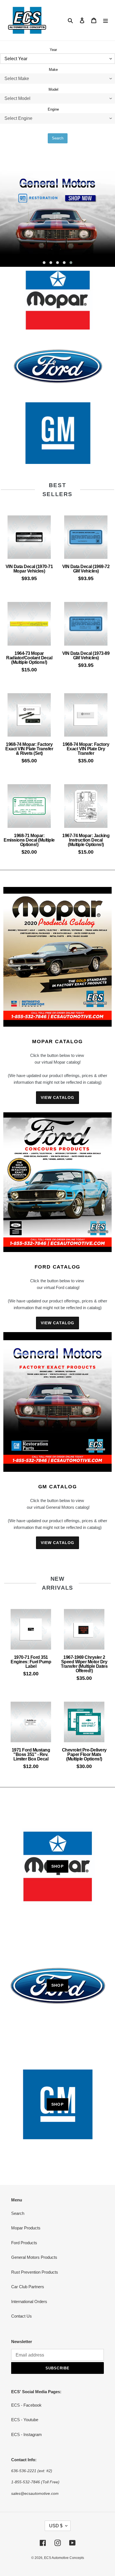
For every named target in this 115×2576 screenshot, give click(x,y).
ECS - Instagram (27, 2434)
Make (53, 70)
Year (53, 50)
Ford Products (24, 2243)
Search (58, 138)
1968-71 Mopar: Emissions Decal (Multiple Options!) (29, 840)
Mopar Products (26, 2228)
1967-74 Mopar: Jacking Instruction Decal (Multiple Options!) (86, 840)
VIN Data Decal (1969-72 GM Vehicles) (86, 569)
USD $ (56, 2526)
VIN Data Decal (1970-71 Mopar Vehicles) (29, 569)
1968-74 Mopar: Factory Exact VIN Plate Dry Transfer (86, 749)
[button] (44, 263)
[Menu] (106, 20)
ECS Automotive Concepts (64, 2558)
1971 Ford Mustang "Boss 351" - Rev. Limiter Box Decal (31, 1754)
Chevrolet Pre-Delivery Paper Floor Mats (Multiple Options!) (84, 1754)
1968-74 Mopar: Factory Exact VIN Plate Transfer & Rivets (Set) (29, 749)
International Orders (29, 2301)
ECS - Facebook (26, 2405)
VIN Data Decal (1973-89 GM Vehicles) (86, 656)
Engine (53, 109)
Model (53, 89)
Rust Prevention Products (35, 2272)
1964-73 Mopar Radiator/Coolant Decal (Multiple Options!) (29, 658)
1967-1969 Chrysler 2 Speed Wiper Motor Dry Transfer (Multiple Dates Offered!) (84, 1664)
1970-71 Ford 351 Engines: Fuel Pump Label (31, 1662)
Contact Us (21, 2316)
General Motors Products (34, 2257)
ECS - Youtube (25, 2420)
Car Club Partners (28, 2287)
